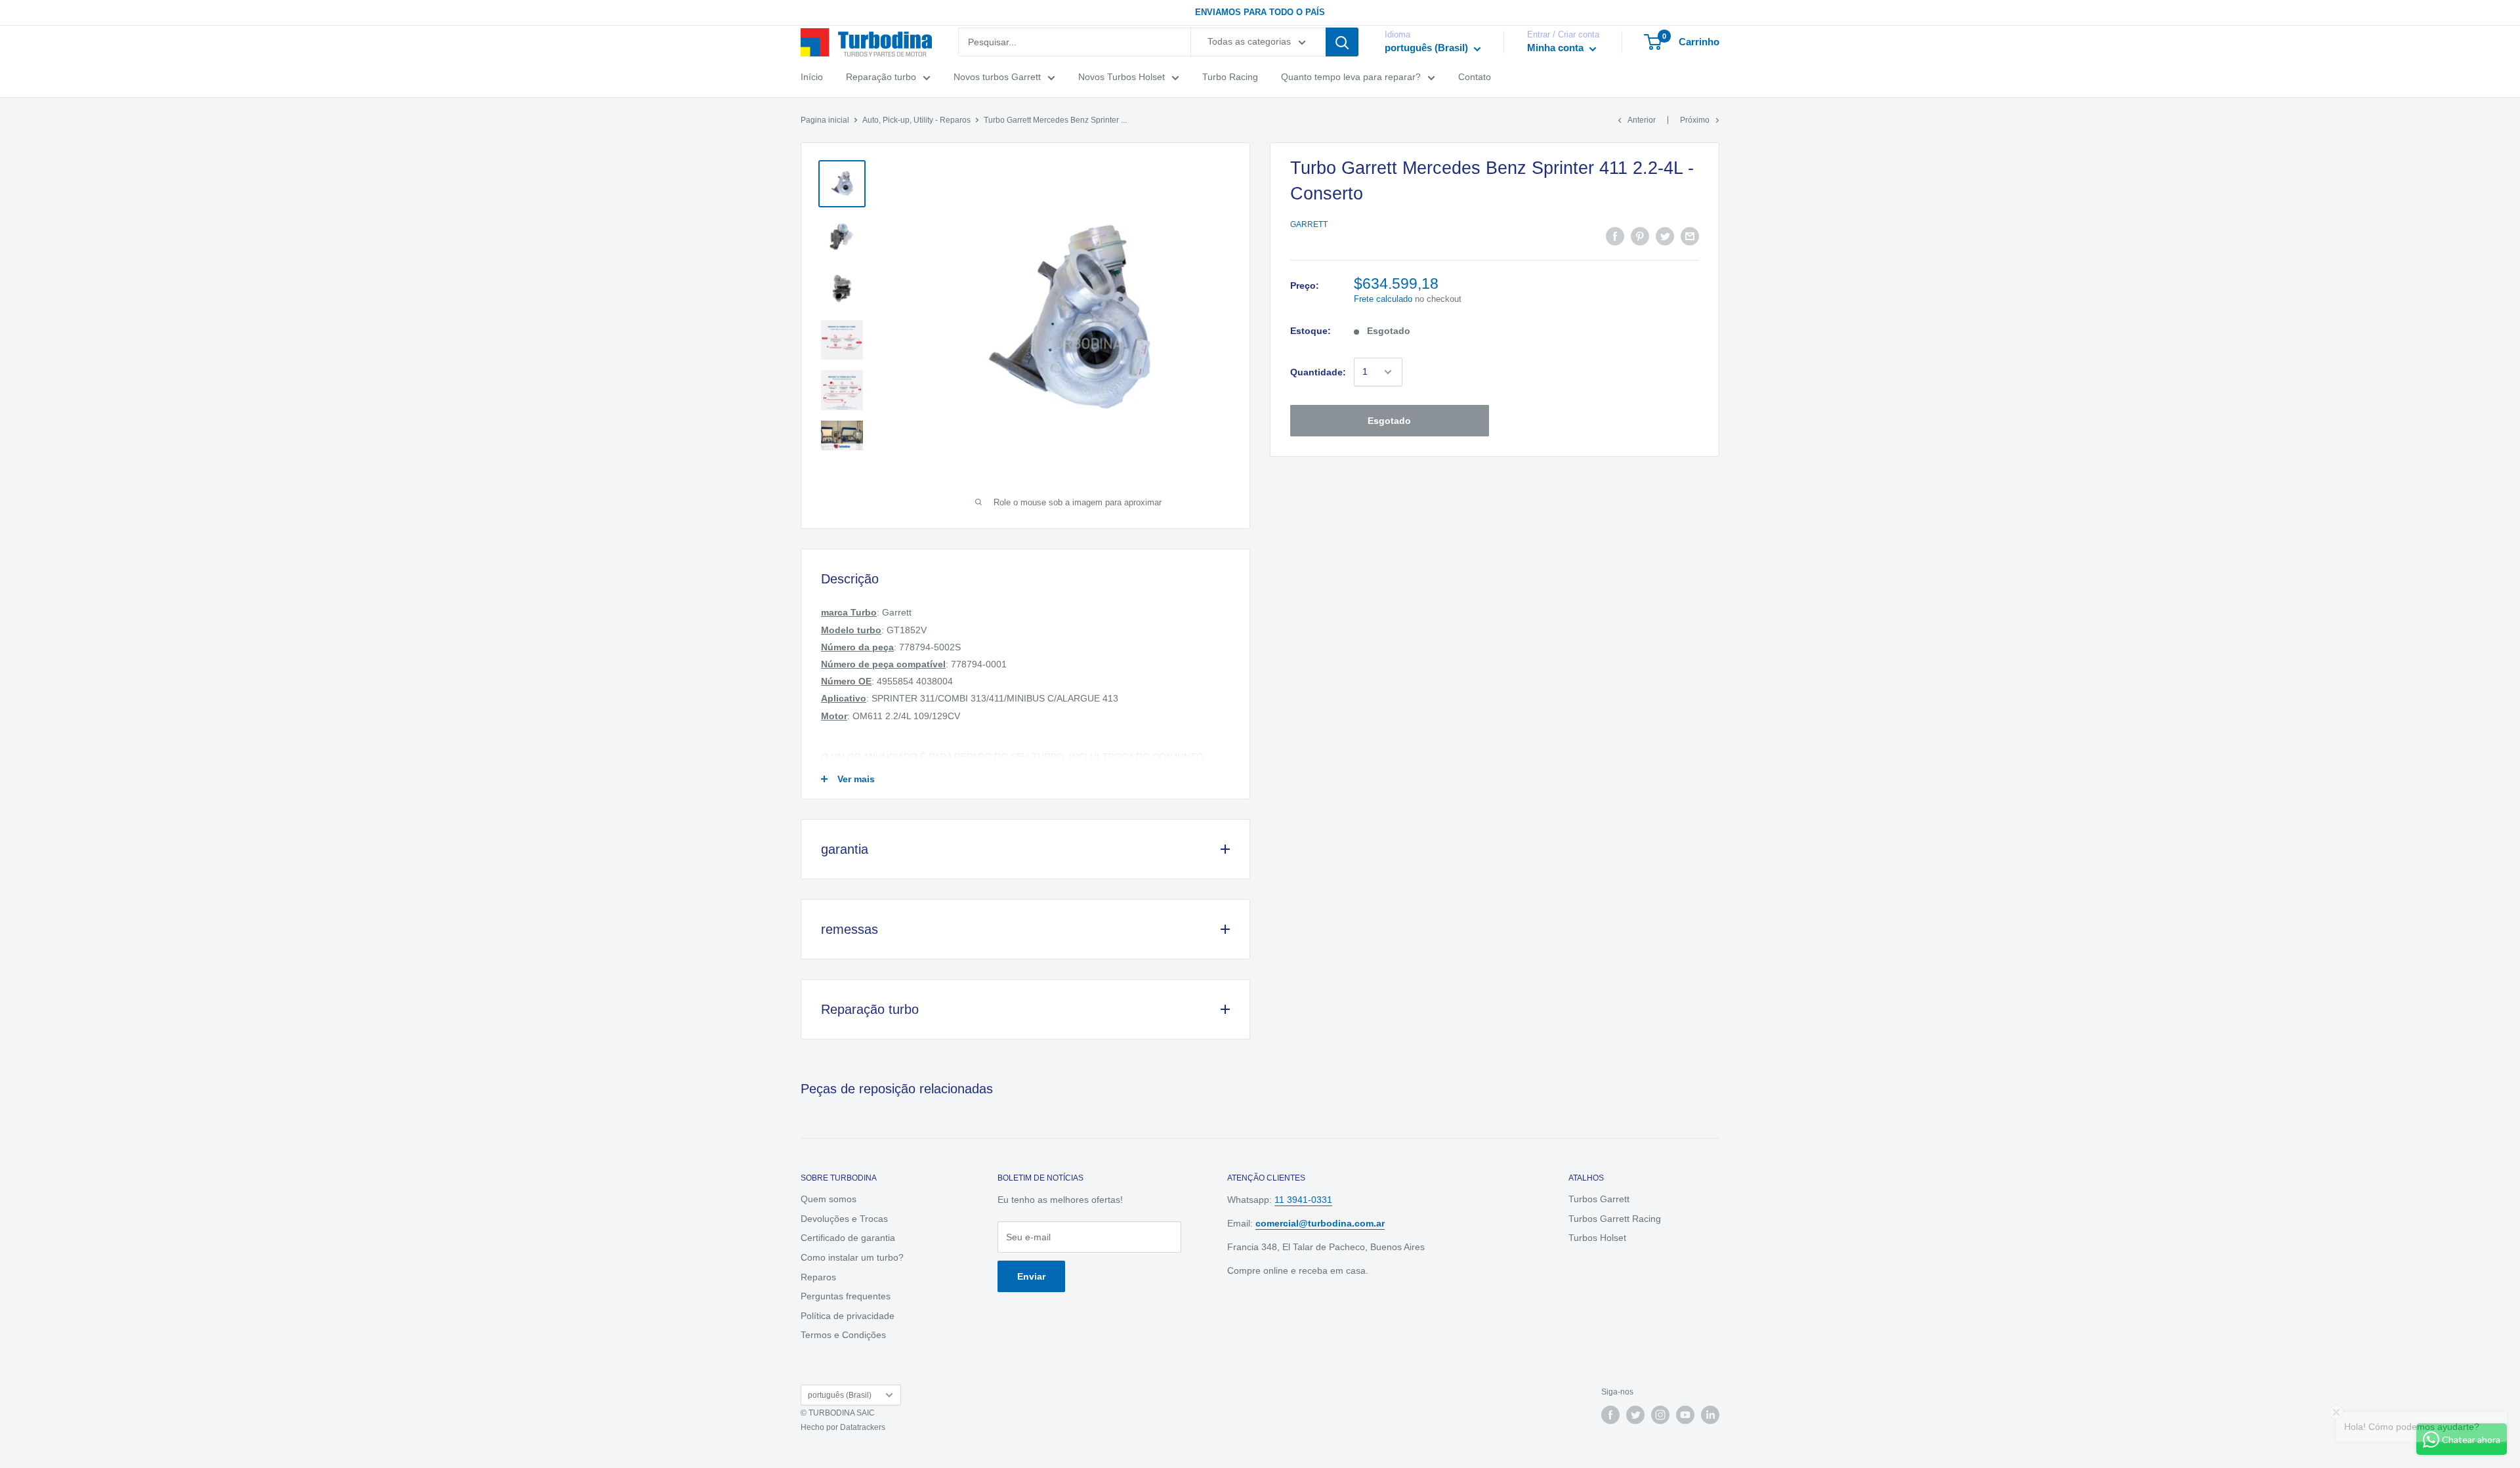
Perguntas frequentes (846, 1296)
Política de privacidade (848, 1316)
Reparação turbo (881, 77)
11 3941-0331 (1303, 1200)
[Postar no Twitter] (1665, 236)
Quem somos (829, 1199)
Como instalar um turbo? (852, 1257)
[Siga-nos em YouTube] (1685, 1415)
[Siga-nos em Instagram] (1660, 1415)
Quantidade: (1318, 372)
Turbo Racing (1230, 77)
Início (812, 77)
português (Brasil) (840, 1395)
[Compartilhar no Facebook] (1615, 236)
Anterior (1642, 120)
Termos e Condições (843, 1335)
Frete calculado (1383, 299)
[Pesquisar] (1342, 42)
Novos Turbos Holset (1122, 77)
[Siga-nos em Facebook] (1610, 1415)
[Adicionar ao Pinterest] (1640, 236)
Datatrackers (863, 1427)
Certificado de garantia (848, 1238)
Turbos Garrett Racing (1615, 1219)
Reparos (818, 1277)
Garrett (1309, 224)
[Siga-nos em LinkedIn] (1710, 1415)
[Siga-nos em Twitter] (1635, 1415)
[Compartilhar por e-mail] (1690, 236)
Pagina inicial (825, 120)
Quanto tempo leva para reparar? (1351, 77)
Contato (1475, 77)
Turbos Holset (1597, 1238)
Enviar (1031, 1276)
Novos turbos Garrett (997, 77)
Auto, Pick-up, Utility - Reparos (916, 120)
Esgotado (1389, 421)
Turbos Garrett (1599, 1199)
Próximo (1695, 120)
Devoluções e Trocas (844, 1219)
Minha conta (1557, 48)
